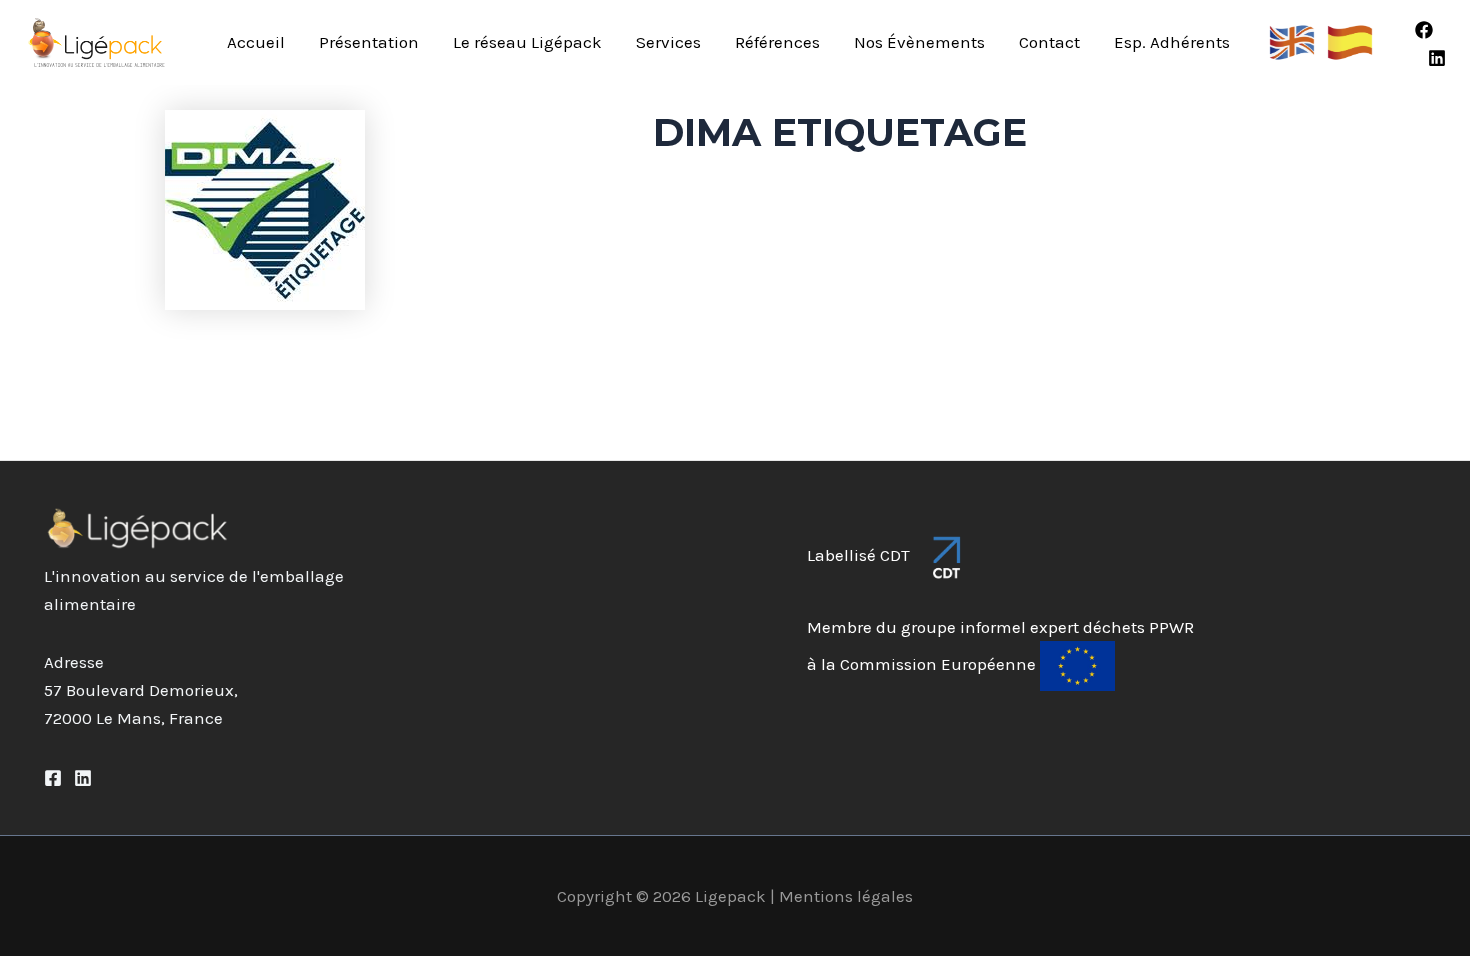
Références (777, 42)
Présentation (369, 42)
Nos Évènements (919, 42)
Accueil (256, 42)
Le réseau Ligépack (527, 42)
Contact (1049, 42)
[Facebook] (1424, 30)
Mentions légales (846, 896)
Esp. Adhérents (1172, 42)
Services (668, 42)
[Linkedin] (1437, 58)
